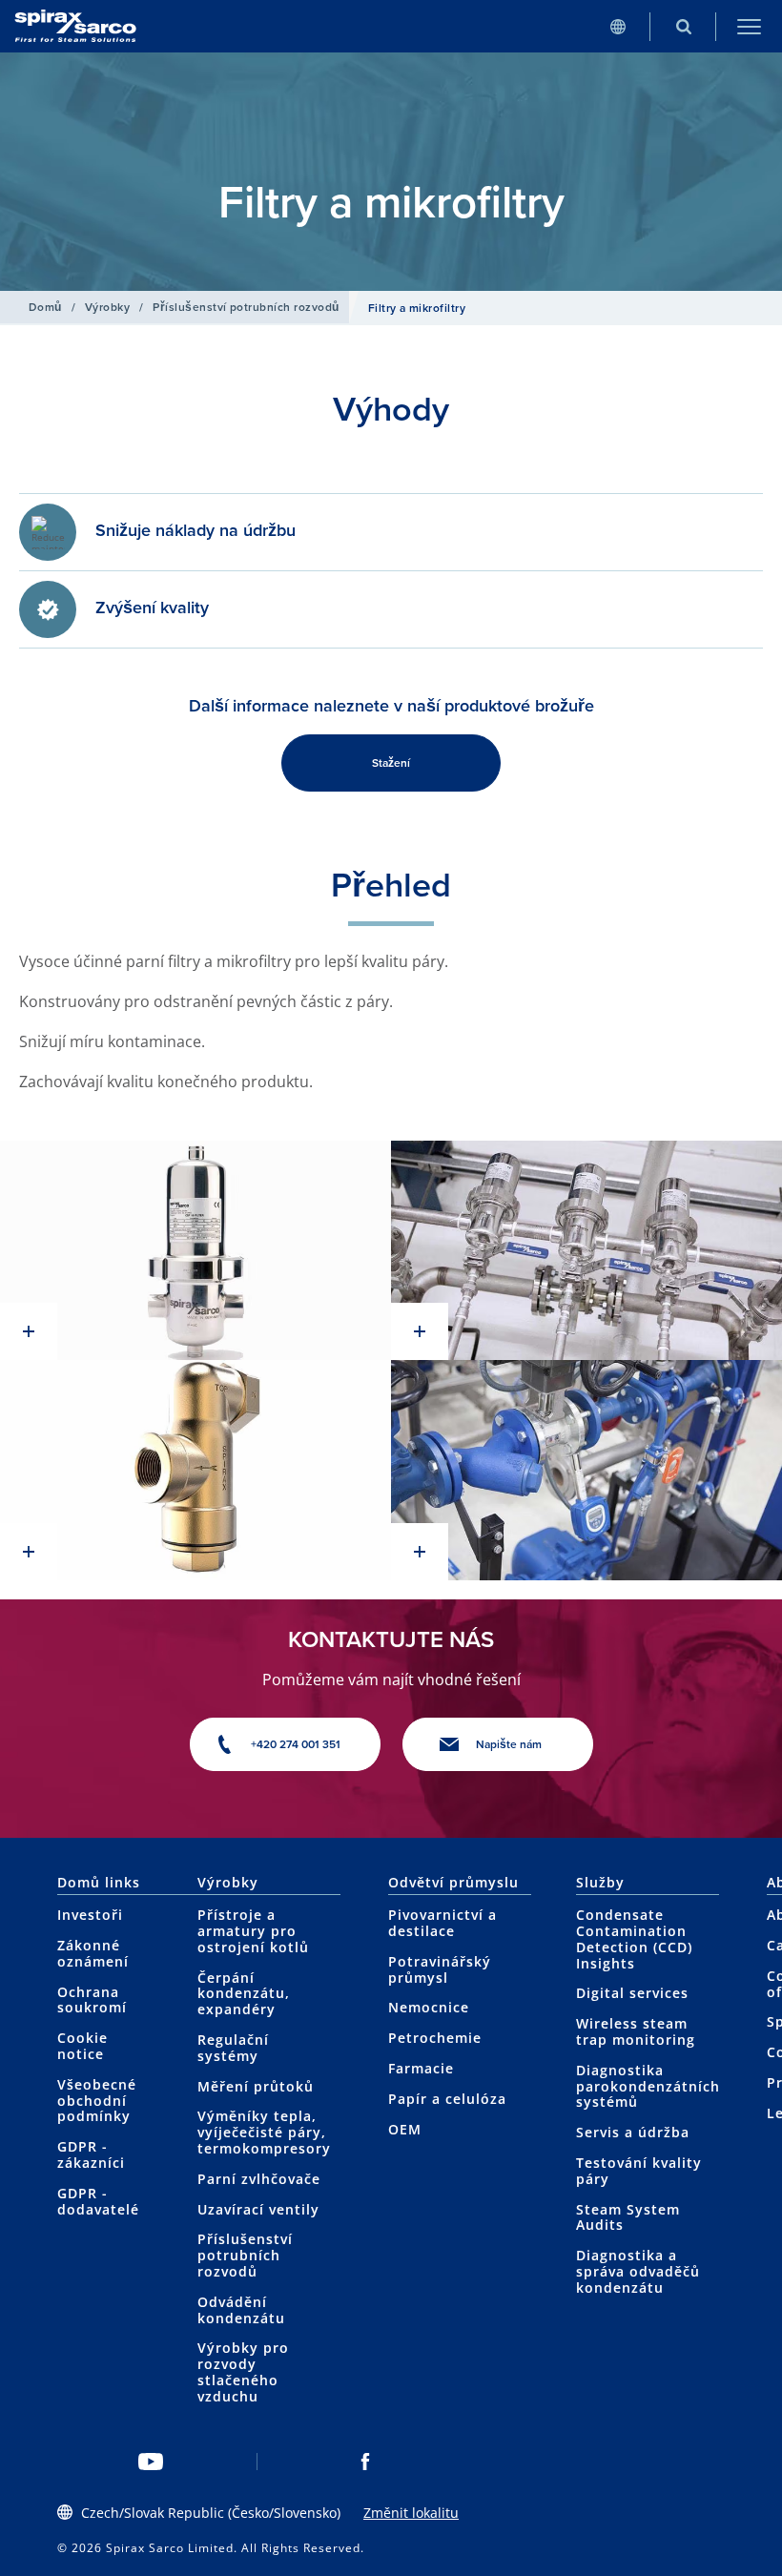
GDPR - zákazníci (91, 2154)
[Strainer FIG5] (195, 1470)
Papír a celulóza (447, 2099)
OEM (405, 2129)
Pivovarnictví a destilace (442, 1923)
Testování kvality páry (639, 2171)
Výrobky (107, 307)
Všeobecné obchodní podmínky (97, 2101)
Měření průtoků (256, 2086)
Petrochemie (435, 2038)
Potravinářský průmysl (440, 1969)
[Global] (617, 26)
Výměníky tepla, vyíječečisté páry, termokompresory (264, 2132)
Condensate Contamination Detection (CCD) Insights (634, 1938)
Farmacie (421, 2068)
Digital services (632, 1993)
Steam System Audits (628, 2217)
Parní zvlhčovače (259, 2179)
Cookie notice (82, 2046)
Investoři (90, 1915)
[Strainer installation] (586, 1251)
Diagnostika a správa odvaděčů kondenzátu (638, 2271)
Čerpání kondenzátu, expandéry (244, 1994)
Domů (45, 307)
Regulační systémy (233, 2048)
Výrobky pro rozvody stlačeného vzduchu (243, 2371)
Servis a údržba (633, 2132)
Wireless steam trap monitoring (636, 2031)
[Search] (683, 26)
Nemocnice (429, 2007)
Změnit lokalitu (411, 2513)
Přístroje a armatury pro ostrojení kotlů (253, 1931)
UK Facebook (365, 2462)
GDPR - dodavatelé (98, 2201)
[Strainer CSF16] (195, 1251)
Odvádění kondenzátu (241, 2310)
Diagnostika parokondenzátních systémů (648, 2086)
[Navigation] (749, 26)
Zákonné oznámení (93, 1953)
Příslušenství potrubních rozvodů (246, 307)
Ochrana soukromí (92, 2000)
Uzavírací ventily (258, 2209)
